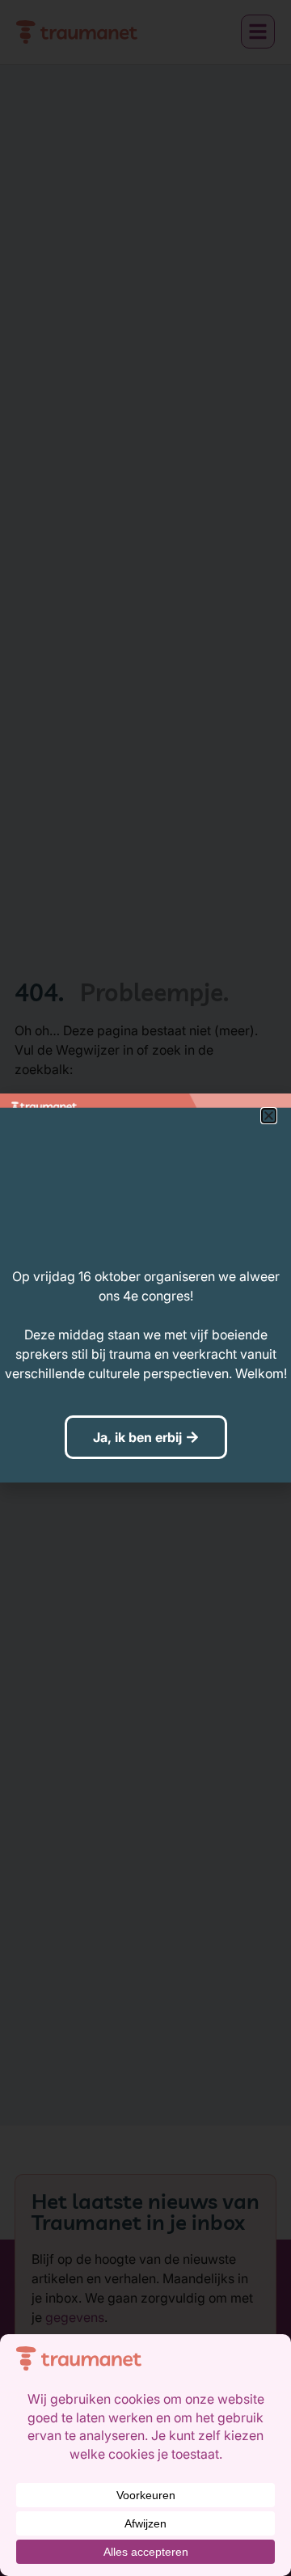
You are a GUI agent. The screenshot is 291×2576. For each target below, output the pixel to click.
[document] (145, 1288)
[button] (269, 1116)
